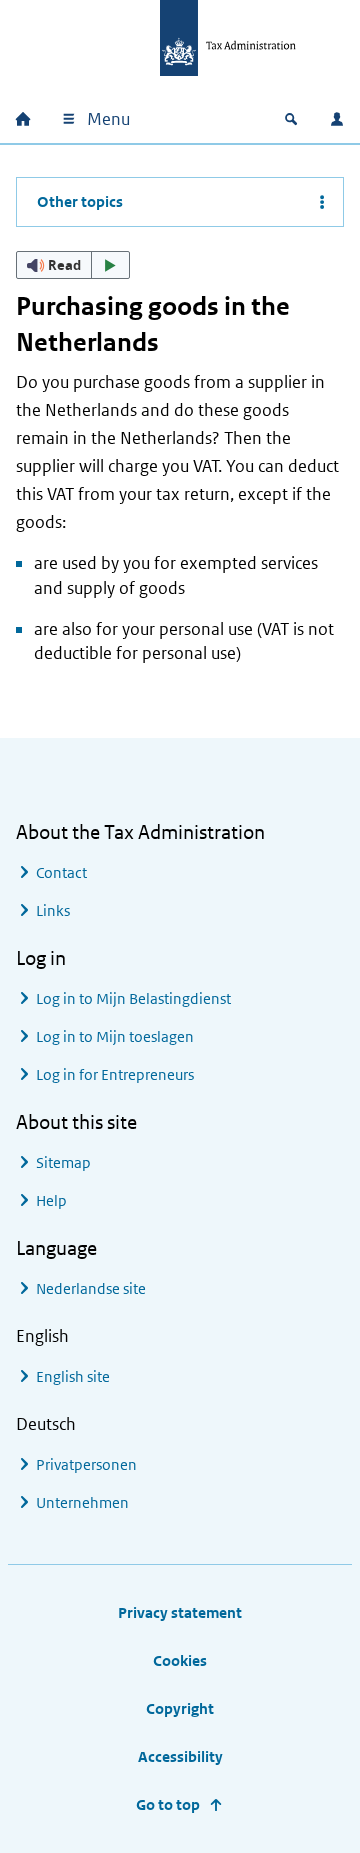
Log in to (133, 998)
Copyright (180, 1708)
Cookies (180, 1660)
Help (51, 1200)
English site (73, 1376)
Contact (61, 872)
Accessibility (180, 1756)
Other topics (80, 201)
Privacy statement (180, 1612)
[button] (73, 265)
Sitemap (63, 1162)
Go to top (168, 1804)
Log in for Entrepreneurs (115, 1074)
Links (53, 910)
